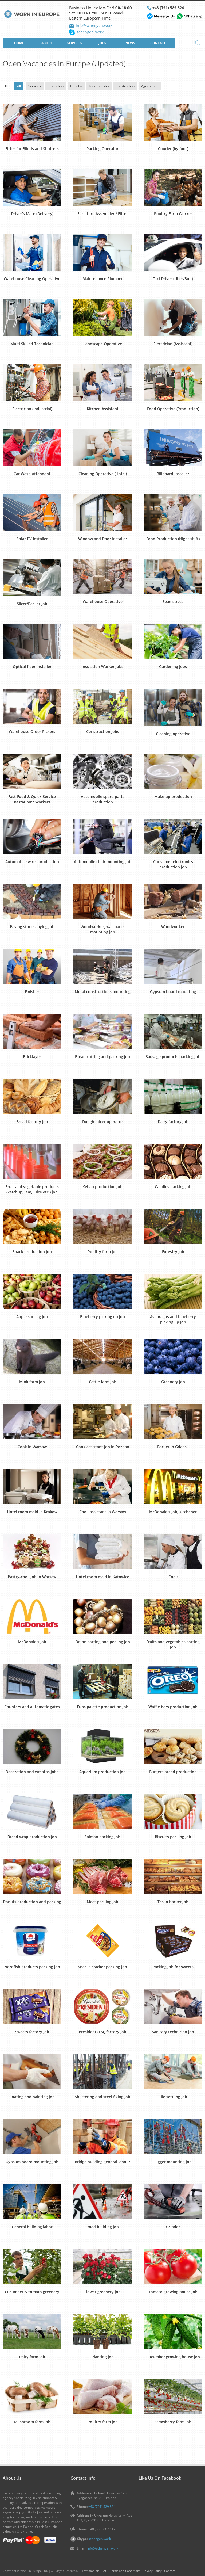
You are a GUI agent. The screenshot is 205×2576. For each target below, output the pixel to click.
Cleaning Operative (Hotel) (103, 474)
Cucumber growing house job (173, 2357)
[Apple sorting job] (32, 1291)
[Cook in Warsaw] (32, 1421)
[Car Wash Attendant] (32, 447)
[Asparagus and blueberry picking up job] (173, 1291)
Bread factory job (32, 1122)
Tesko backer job (173, 1902)
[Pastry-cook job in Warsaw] (32, 1551)
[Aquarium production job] (102, 1746)
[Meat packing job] (102, 1876)
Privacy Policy (152, 2571)
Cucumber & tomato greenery (32, 2292)
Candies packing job (173, 1187)
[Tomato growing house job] (173, 2266)
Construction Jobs (103, 732)
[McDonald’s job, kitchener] (173, 1486)
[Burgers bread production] (173, 1746)
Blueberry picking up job (102, 1317)
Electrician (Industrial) (32, 409)
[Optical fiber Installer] (32, 641)
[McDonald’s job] (32, 1616)
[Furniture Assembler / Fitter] (102, 187)
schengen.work (100, 2539)
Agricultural (150, 86)
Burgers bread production (173, 1772)
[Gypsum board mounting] (173, 966)
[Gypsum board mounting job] (32, 2136)
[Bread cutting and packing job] (102, 1031)
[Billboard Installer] (173, 447)
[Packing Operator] (102, 122)
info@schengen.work (94, 26)
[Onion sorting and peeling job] (102, 1616)
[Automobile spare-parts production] (102, 771)
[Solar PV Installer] (32, 512)
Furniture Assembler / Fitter (103, 214)
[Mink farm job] (32, 1356)
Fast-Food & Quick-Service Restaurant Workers (32, 799)
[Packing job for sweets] (173, 1941)
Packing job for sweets (173, 1967)
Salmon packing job (102, 1837)
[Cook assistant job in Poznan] (102, 1421)
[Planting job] (102, 2331)
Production (56, 86)
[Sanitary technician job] (173, 2006)
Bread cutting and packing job (102, 1057)
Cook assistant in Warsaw (103, 1512)
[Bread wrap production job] (32, 1811)
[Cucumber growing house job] (173, 2331)
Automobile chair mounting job (103, 862)
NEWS (130, 43)
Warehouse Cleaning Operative (32, 279)
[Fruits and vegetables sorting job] (173, 1616)
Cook (173, 1577)
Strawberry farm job (173, 2422)
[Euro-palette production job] (102, 1681)
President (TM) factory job (102, 2032)
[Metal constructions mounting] (102, 966)
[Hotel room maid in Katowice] (102, 1551)
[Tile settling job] (173, 2071)
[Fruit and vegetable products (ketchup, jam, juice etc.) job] (32, 1161)
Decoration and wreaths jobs (32, 1772)
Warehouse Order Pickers (32, 732)
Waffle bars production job (173, 1707)
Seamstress (173, 602)
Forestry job (173, 1252)
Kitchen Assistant (103, 409)
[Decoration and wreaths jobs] (32, 1746)
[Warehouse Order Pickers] (32, 706)
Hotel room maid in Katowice (102, 1577)
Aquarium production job (102, 1772)
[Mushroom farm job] (32, 2396)
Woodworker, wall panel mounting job (103, 929)
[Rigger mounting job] (173, 2136)
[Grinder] (173, 2201)
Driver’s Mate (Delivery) (32, 214)
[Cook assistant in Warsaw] (102, 1486)
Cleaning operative (173, 734)
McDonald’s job (32, 1642)
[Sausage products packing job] (173, 1031)
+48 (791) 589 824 (168, 8)
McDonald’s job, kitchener (173, 1512)
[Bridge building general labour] (102, 2136)
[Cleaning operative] (173, 707)
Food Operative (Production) (173, 409)
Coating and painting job (32, 2097)
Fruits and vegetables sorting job (173, 1644)
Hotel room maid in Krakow (32, 1512)
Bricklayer (32, 1057)
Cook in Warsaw (32, 1447)
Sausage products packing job (173, 1057)
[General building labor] (32, 2201)
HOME (19, 43)
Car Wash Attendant (32, 474)
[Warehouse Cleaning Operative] (32, 252)
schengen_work (90, 32)
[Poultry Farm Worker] (173, 187)
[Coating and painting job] (32, 2071)
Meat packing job (102, 1902)
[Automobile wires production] (32, 836)
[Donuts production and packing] (32, 1876)
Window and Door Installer (103, 539)
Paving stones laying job (32, 927)
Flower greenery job (102, 2292)
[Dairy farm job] (32, 2331)
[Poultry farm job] (102, 1226)
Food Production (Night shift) (173, 539)
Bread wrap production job (32, 1837)
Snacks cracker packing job (102, 1967)
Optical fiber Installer (32, 667)
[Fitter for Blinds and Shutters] (32, 122)
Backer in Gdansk (173, 1447)
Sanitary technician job (173, 2032)
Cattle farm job (103, 1382)
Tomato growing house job (173, 2292)
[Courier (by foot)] (173, 122)
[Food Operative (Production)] (173, 382)
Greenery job (173, 1382)
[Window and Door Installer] (102, 512)
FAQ (105, 2571)
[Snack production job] (32, 1226)
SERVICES (75, 43)
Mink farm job (32, 1382)
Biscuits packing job (173, 1837)
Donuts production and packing (32, 1902)
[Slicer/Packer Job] (32, 577)
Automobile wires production (32, 862)
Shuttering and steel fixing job (102, 2097)
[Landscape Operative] (102, 317)
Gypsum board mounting (173, 992)
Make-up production (173, 797)
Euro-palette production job (103, 1707)
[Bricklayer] (32, 1031)
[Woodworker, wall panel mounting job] (102, 901)
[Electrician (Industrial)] (32, 382)
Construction (125, 86)
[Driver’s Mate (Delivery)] (32, 187)
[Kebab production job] (102, 1161)
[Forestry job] (173, 1226)
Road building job (103, 2227)
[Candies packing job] (173, 1161)
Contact (169, 2571)
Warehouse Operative (103, 602)
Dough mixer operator (103, 1122)
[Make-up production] (173, 771)
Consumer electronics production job (173, 864)
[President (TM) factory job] (102, 2006)
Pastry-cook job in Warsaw (32, 1577)
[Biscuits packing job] (173, 1811)
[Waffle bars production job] (173, 1681)
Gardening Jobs (173, 667)
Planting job (103, 2357)
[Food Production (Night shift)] (173, 512)
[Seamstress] (173, 576)
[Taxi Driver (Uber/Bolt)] (173, 252)
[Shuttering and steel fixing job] (102, 2071)
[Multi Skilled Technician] (32, 317)
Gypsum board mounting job (32, 2162)
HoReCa (76, 86)
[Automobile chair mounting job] (102, 836)
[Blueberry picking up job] (102, 1291)
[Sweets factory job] (32, 2006)
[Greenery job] (173, 1356)
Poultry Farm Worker (173, 214)
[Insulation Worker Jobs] (102, 641)
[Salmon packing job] (102, 1811)
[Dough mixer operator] (102, 1096)
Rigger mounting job (173, 2162)
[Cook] (173, 1551)
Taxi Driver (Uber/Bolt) (173, 279)
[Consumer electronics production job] (173, 836)
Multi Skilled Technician (32, 344)
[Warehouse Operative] (102, 576)
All (19, 86)
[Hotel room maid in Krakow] (32, 1486)
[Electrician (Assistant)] (173, 317)
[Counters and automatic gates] (32, 1681)
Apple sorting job (32, 1317)
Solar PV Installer (32, 539)
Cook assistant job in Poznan (103, 1447)
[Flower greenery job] (102, 2266)
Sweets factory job (32, 2032)
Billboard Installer (173, 474)
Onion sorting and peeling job (103, 1642)
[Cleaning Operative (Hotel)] (102, 447)
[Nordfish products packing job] (32, 1941)
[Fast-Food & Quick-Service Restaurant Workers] (32, 771)
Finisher (32, 992)
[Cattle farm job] (102, 1356)
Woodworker (173, 927)
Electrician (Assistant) (173, 344)
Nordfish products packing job (32, 1967)
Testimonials (91, 2571)
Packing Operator (102, 149)
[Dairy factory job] (173, 1096)
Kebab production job (102, 1187)
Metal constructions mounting (103, 992)
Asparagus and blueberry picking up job (173, 1319)
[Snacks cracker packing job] (102, 1941)
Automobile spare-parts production (103, 799)
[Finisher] (32, 966)
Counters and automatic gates (32, 1707)
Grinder (173, 2227)
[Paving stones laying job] (32, 901)
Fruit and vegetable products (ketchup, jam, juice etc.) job (32, 1189)
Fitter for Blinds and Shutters (32, 149)
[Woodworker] (173, 901)
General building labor (32, 2227)
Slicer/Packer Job (32, 604)
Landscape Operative (103, 344)
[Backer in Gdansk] (173, 1421)
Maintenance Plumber (103, 279)
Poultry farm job (103, 1252)
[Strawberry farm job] (173, 2396)
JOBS (102, 43)
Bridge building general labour (102, 2162)
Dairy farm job (32, 2357)
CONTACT (158, 43)
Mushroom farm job (32, 2422)
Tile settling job (173, 2097)
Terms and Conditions (125, 2571)
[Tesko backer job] (173, 1876)
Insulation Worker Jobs (102, 667)
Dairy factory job (173, 1122)
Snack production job (32, 1252)
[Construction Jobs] (102, 706)
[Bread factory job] (32, 1096)
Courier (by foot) (173, 149)
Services (35, 86)
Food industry (99, 86)
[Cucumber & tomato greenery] (32, 2266)
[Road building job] (102, 2201)
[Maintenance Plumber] (102, 252)
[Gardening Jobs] (173, 641)
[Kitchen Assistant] (102, 382)
